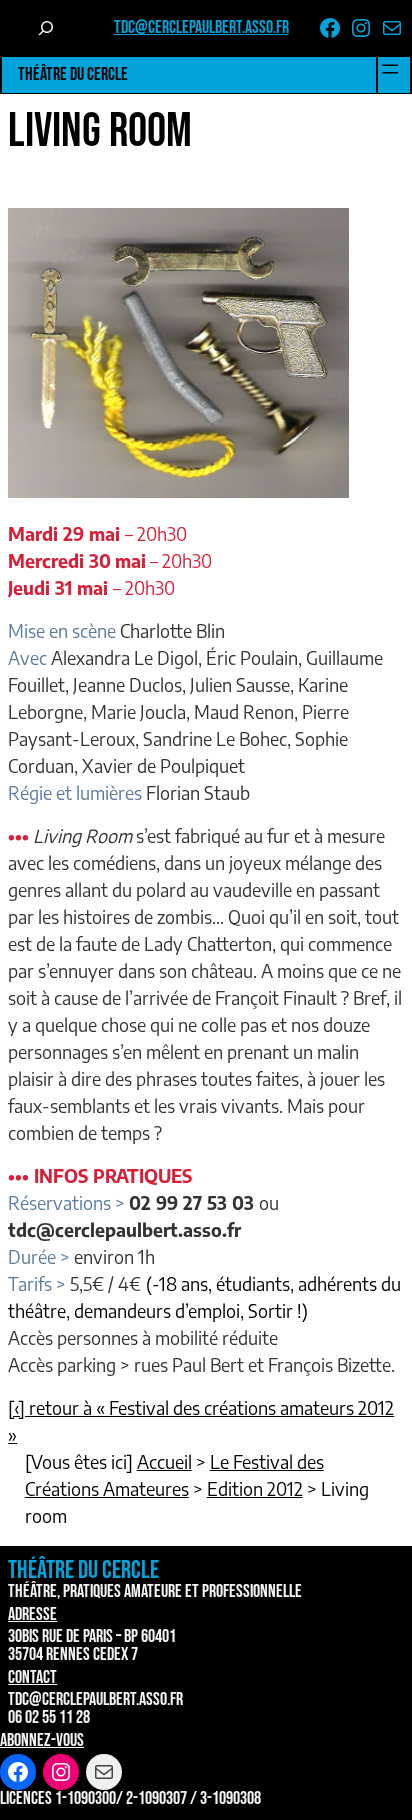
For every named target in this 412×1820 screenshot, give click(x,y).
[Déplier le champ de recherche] (46, 28)
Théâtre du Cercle (73, 74)
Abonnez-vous (42, 1740)
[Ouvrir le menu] (390, 69)
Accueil (164, 1461)
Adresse (32, 1614)
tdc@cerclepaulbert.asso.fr (201, 27)
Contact (32, 1677)
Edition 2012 (255, 1488)
